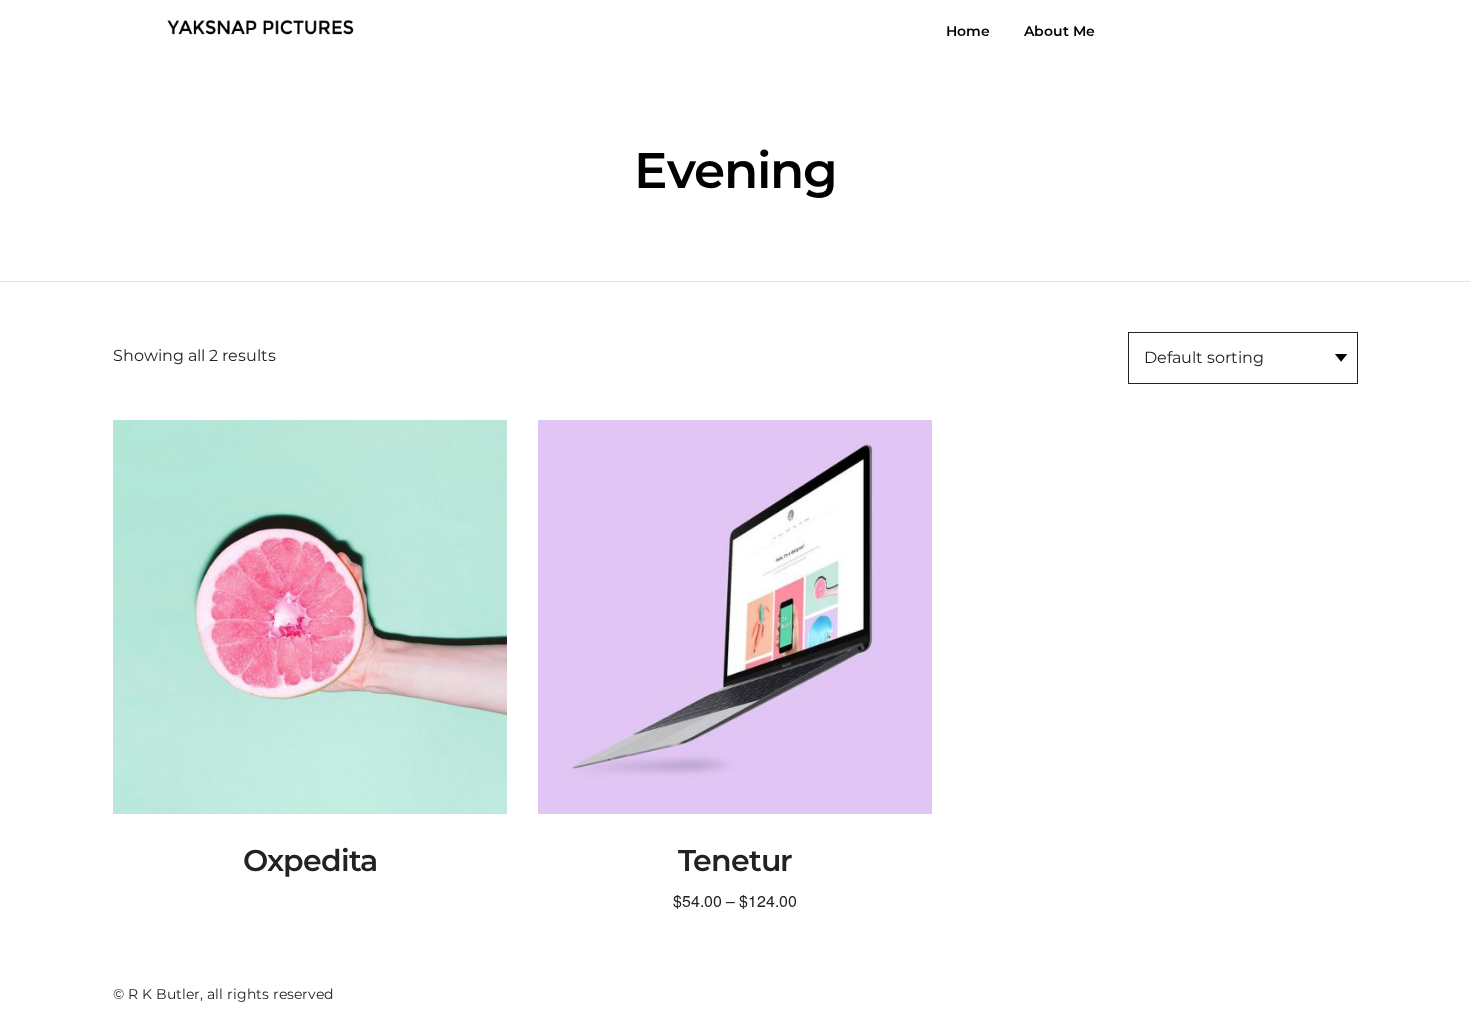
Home (968, 31)
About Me (1059, 31)
